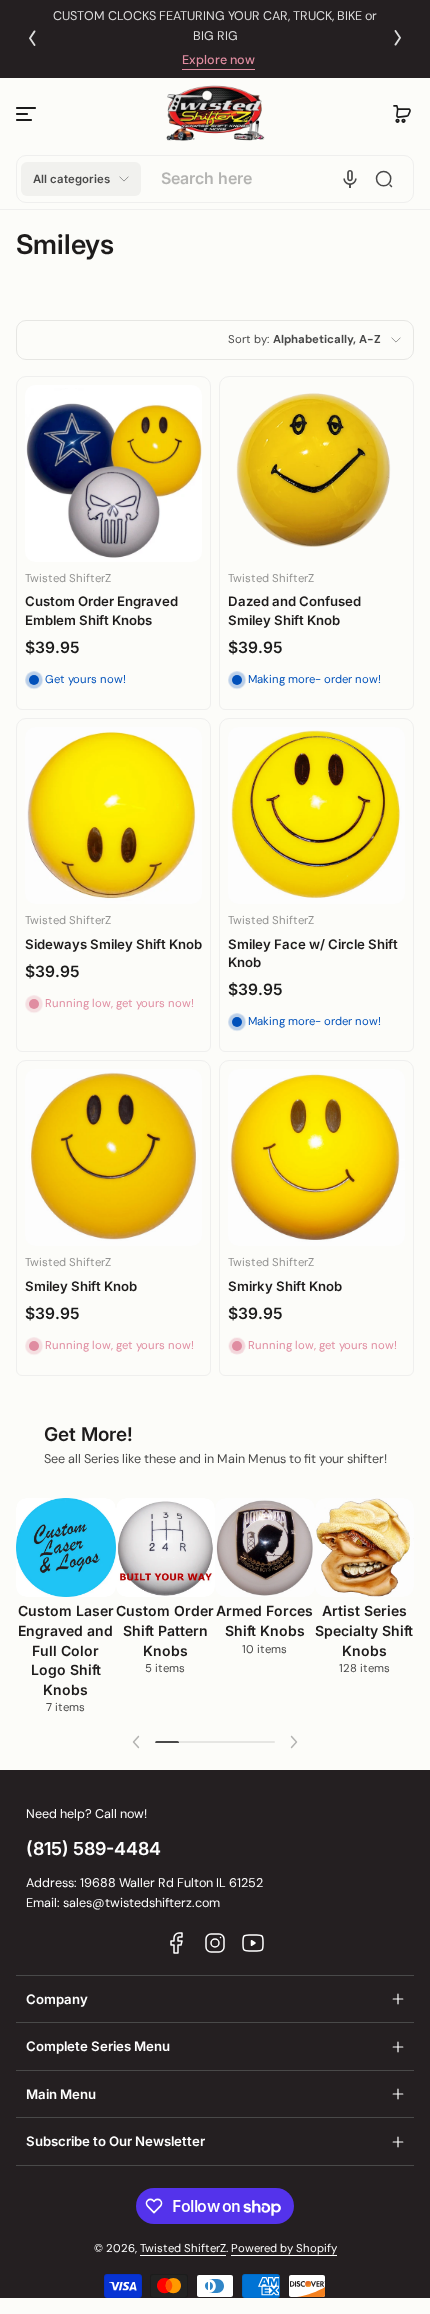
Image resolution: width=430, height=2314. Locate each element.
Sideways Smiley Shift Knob (113, 944)
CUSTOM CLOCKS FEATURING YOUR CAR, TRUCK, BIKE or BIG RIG (215, 26)
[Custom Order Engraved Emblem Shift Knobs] (113, 473)
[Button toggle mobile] (28, 114)
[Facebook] (177, 1943)
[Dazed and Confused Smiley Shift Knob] (316, 473)
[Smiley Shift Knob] (113, 1157)
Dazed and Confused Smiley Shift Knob (294, 610)
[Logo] (214, 113)
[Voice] (350, 179)
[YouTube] (253, 1943)
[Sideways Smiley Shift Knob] (113, 815)
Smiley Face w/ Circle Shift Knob (313, 953)
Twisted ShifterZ (183, 2248)
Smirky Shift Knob (285, 1286)
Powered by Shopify (284, 2248)
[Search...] (384, 179)
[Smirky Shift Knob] (316, 1157)
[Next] (398, 38)
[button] (402, 114)
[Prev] (32, 38)
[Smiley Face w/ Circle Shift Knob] (316, 815)
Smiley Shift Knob (81, 1286)
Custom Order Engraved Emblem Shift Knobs (101, 610)
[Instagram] (215, 1943)
